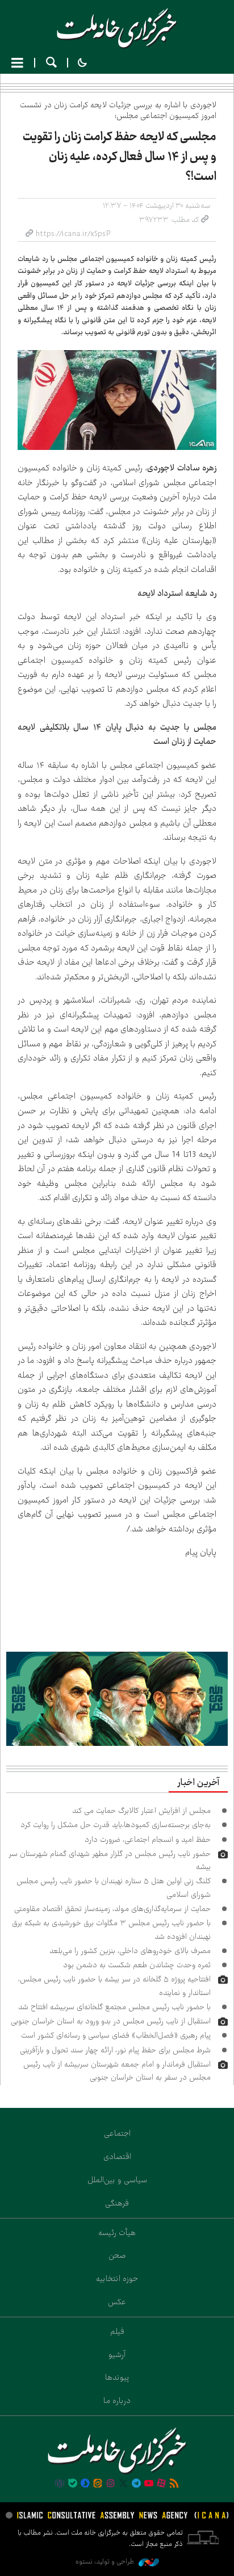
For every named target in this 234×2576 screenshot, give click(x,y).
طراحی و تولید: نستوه (106, 2562)
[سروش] (85, 2484)
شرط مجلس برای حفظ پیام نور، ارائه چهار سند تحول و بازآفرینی (115, 2050)
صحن (117, 2255)
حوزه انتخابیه (117, 2279)
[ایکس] (123, 2484)
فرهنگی (117, 2203)
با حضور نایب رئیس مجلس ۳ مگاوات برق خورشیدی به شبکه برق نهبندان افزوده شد (111, 1929)
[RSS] (174, 2484)
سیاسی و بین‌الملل (117, 2180)
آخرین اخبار (198, 1783)
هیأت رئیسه (117, 2233)
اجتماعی (117, 2133)
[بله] (73, 2484)
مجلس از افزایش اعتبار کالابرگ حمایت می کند (141, 1811)
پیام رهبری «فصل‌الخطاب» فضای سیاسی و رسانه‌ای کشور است (116, 2035)
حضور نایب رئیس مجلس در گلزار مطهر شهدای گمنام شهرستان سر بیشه (110, 1860)
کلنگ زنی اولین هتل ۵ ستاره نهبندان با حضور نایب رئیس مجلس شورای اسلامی (114, 1887)
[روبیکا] (60, 2484)
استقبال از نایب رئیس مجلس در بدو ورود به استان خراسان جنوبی (111, 2021)
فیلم (117, 2331)
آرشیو (117, 2355)
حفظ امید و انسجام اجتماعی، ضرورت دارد (148, 1840)
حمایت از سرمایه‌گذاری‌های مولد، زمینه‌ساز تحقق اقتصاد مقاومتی (112, 1909)
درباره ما (117, 2401)
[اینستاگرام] (111, 2484)
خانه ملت (117, 28)
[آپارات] (161, 2484)
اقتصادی (117, 2157)
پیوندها (117, 2377)
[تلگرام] (136, 2484)
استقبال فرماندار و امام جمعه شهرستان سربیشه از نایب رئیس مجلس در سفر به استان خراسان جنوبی (117, 2071)
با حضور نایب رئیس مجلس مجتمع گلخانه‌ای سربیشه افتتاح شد (114, 2007)
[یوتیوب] (149, 2484)
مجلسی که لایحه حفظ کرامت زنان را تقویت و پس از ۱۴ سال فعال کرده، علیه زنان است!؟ (120, 157)
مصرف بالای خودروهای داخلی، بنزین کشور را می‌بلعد (130, 1951)
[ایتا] (98, 2484)
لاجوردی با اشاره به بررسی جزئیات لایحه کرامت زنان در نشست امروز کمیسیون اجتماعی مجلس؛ (118, 110)
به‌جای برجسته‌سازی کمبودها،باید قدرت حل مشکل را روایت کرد (116, 1825)
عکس (117, 2302)
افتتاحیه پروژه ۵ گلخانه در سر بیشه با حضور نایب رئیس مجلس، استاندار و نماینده (114, 1986)
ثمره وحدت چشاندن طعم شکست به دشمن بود (137, 1965)
